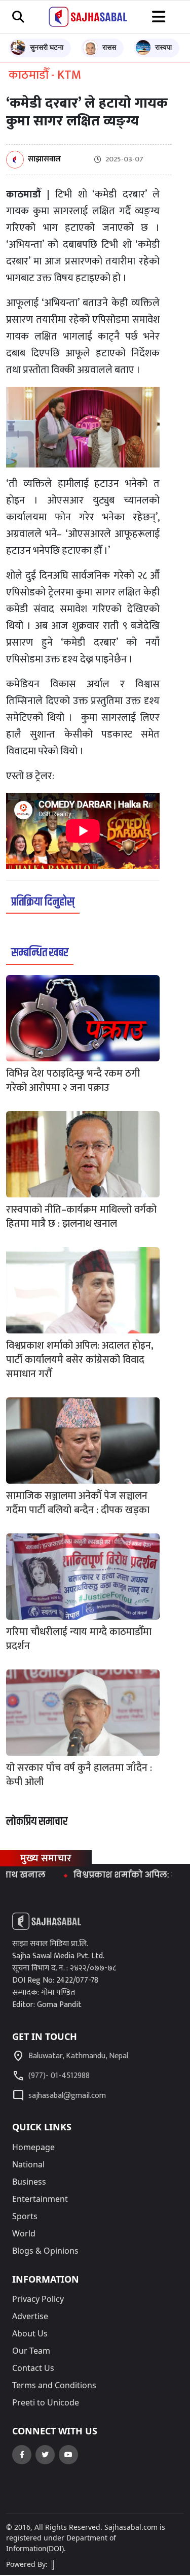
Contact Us (33, 2368)
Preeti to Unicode (46, 2402)
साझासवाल (44, 160)
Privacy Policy (38, 2299)
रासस (109, 47)
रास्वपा (163, 47)
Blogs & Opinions (45, 2251)
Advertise (30, 2316)
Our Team (31, 2351)
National (28, 2164)
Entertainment (40, 2199)
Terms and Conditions (54, 2385)
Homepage (33, 2147)
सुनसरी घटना (47, 47)
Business (29, 2182)
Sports (25, 2216)
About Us (30, 2333)
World (24, 2233)
